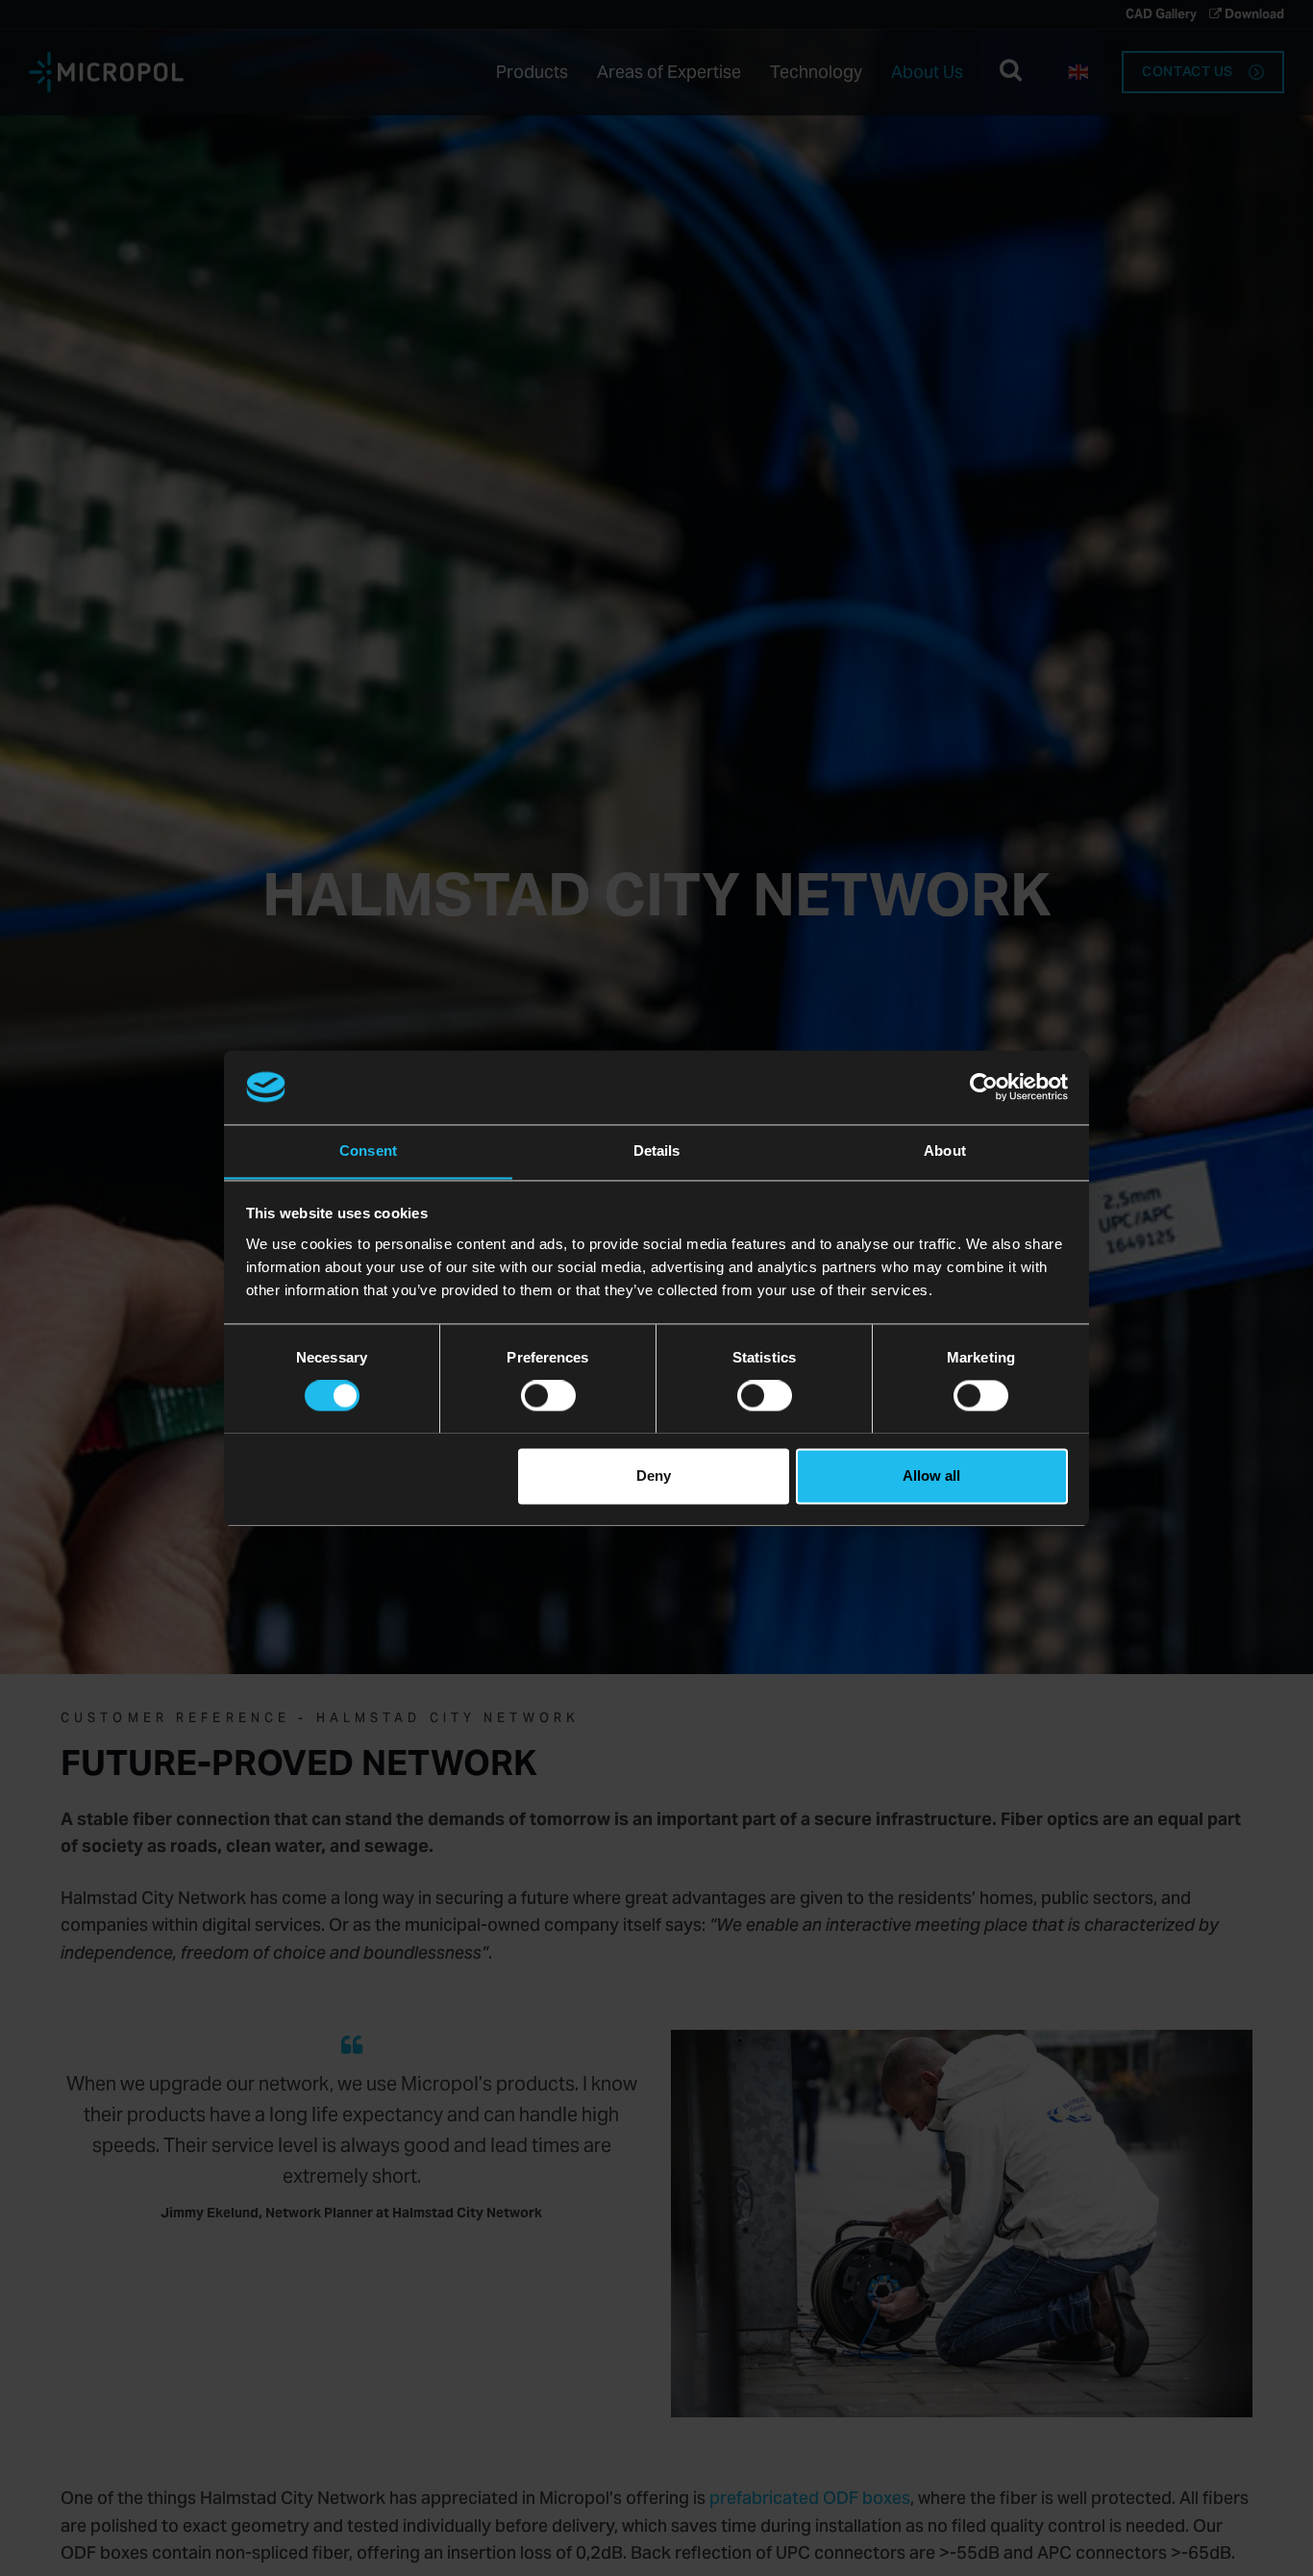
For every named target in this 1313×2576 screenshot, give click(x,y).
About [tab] (945, 1150)
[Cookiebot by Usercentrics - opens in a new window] (984, 1087)
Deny (654, 1476)
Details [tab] (657, 1150)
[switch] (548, 1395)
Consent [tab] (368, 1150)
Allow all (931, 1476)
